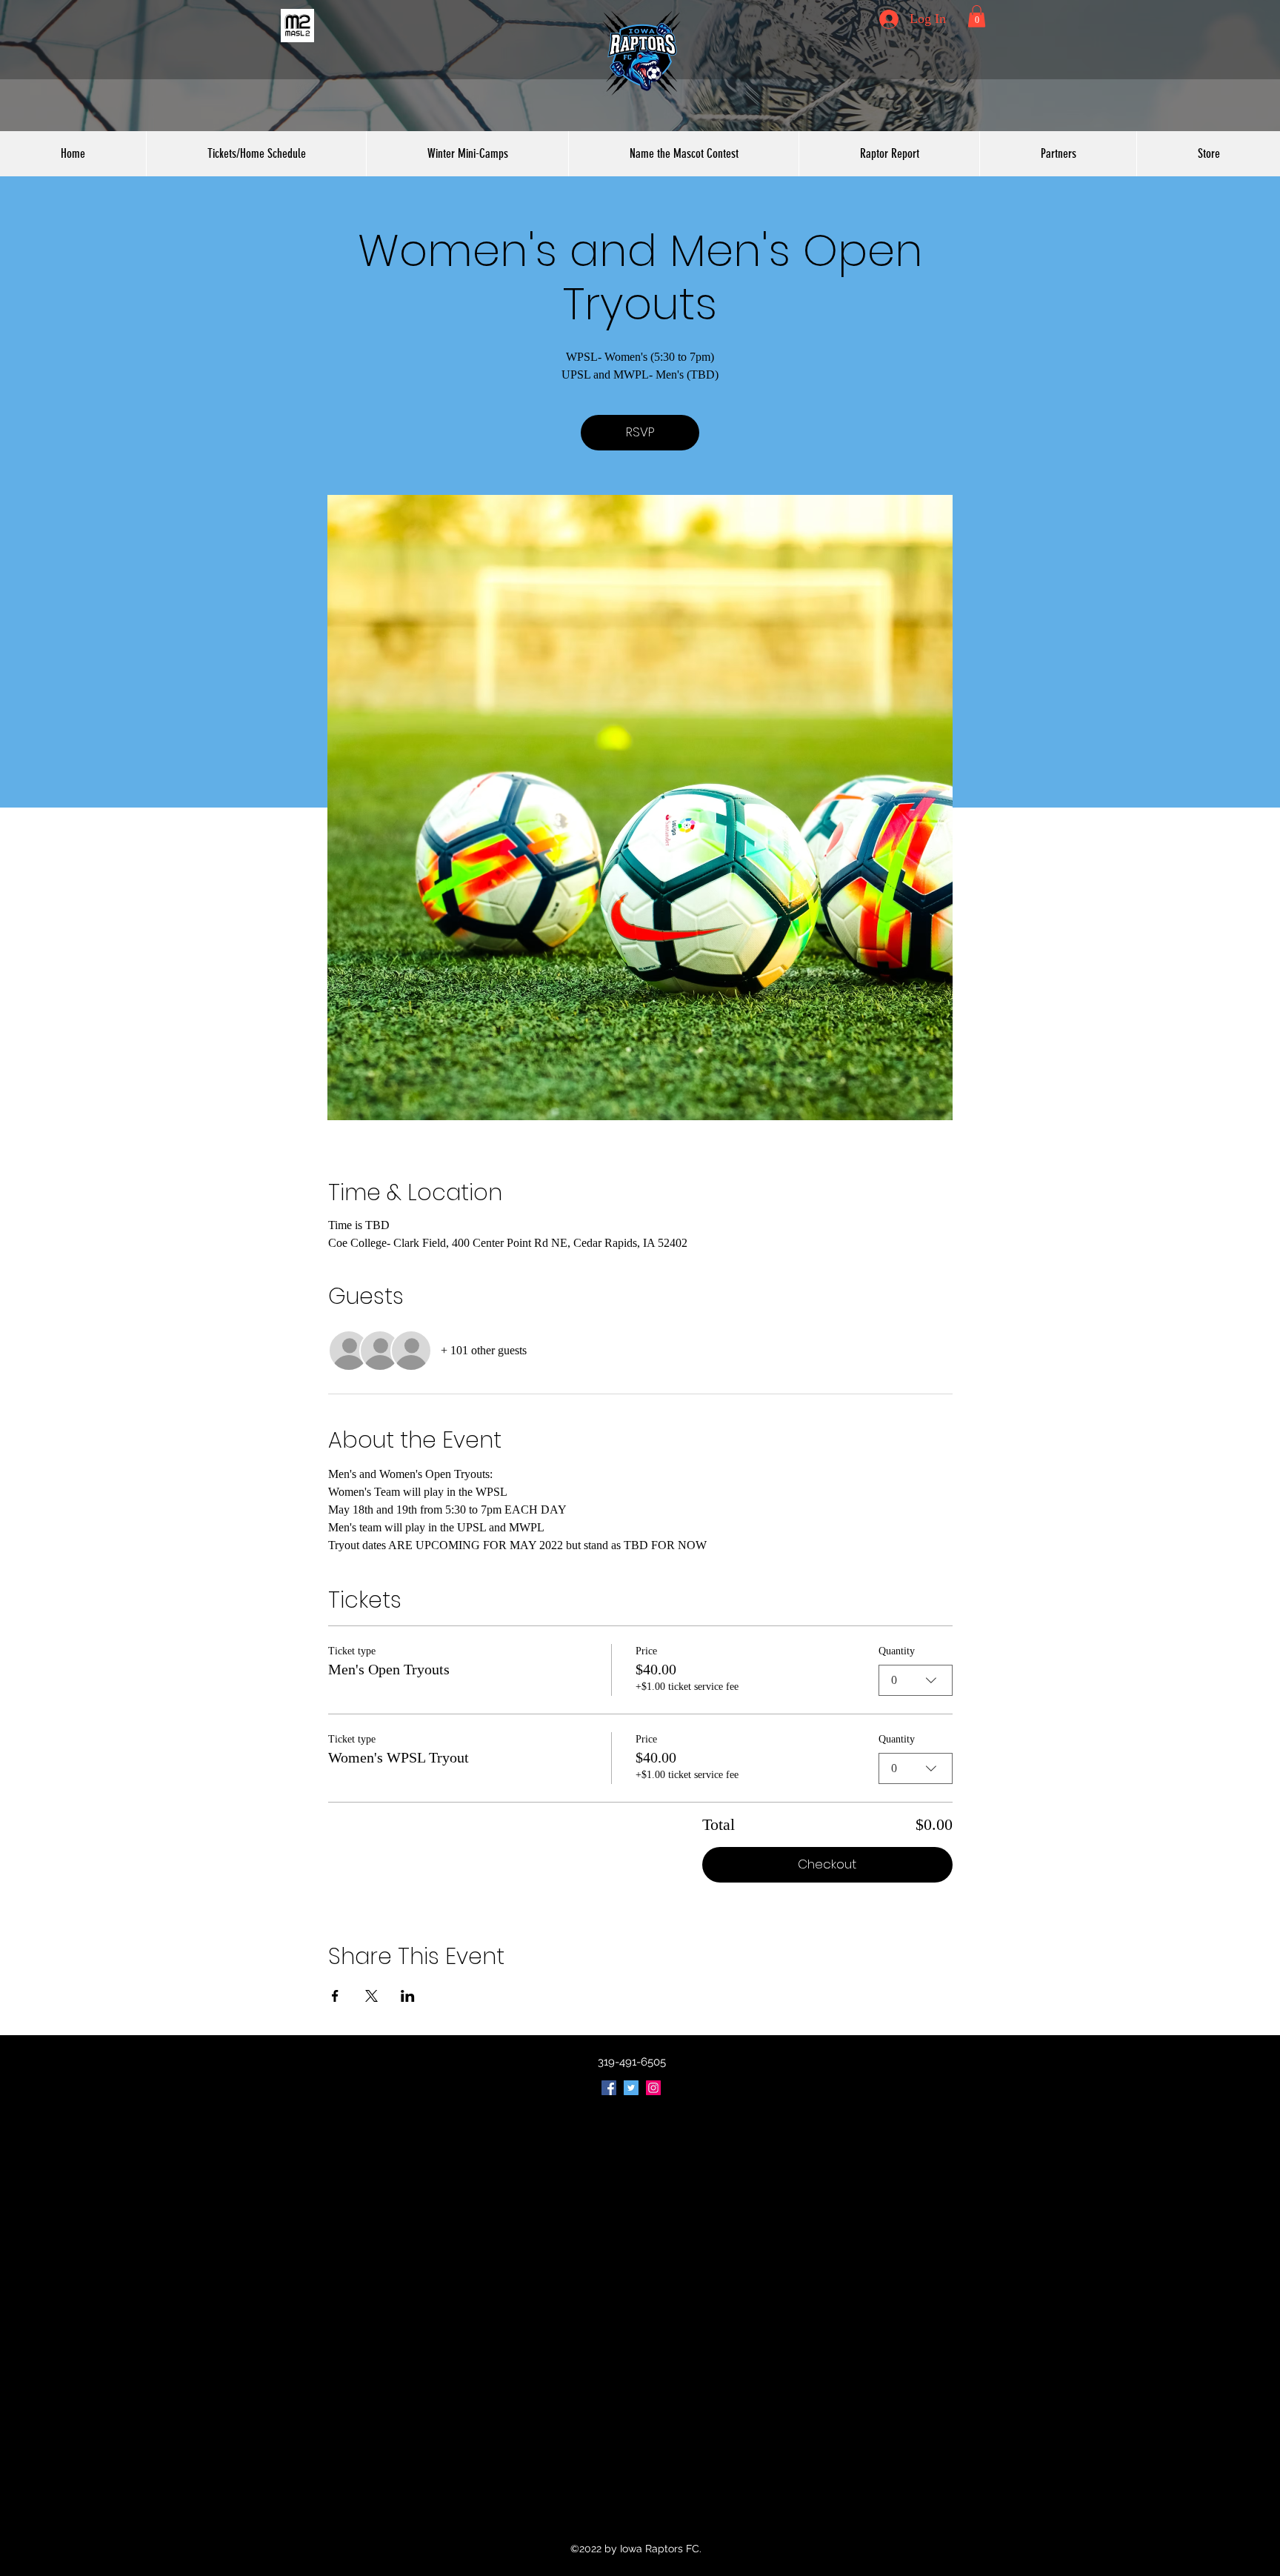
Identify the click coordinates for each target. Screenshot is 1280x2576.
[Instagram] (653, 2088)
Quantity (897, 1651)
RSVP (640, 432)
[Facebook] (609, 2088)
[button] (977, 16)
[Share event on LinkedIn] (408, 1996)
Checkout (827, 1864)
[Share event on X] (371, 1996)
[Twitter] (631, 2088)
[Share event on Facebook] (335, 1996)
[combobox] (916, 1680)
